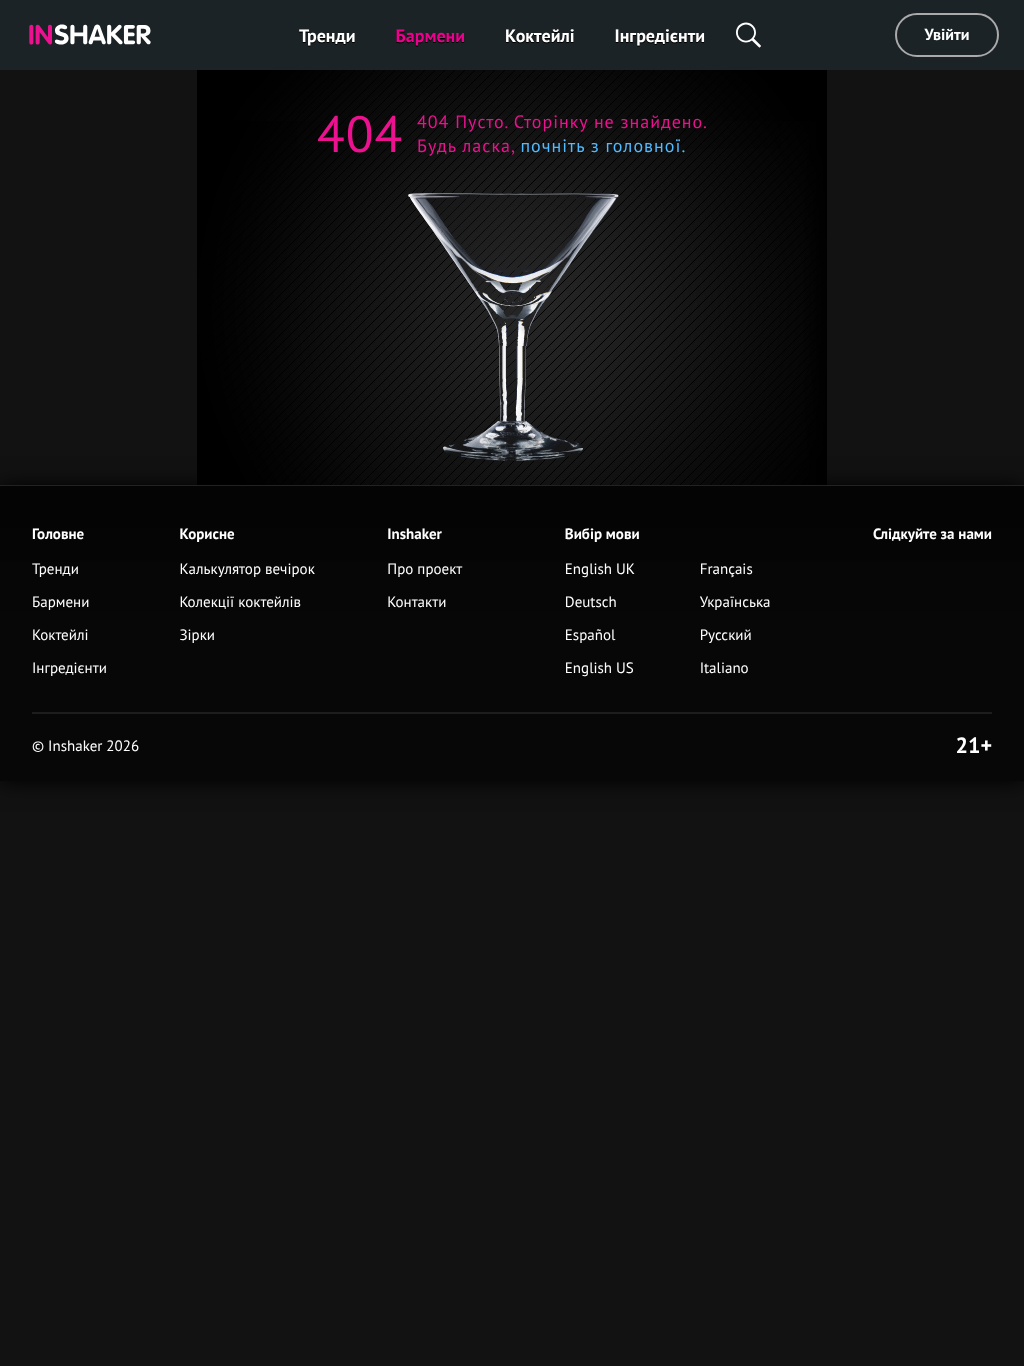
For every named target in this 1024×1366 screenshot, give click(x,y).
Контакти (416, 602)
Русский (726, 635)
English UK (600, 569)
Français (726, 569)
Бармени (431, 35)
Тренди (327, 35)
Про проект (424, 569)
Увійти (947, 35)
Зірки (197, 635)
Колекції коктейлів (240, 602)
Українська (735, 602)
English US (599, 668)
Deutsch (591, 602)
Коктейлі (539, 35)
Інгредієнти (660, 35)
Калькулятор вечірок (246, 569)
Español (590, 635)
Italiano (724, 668)
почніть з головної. (601, 145)
